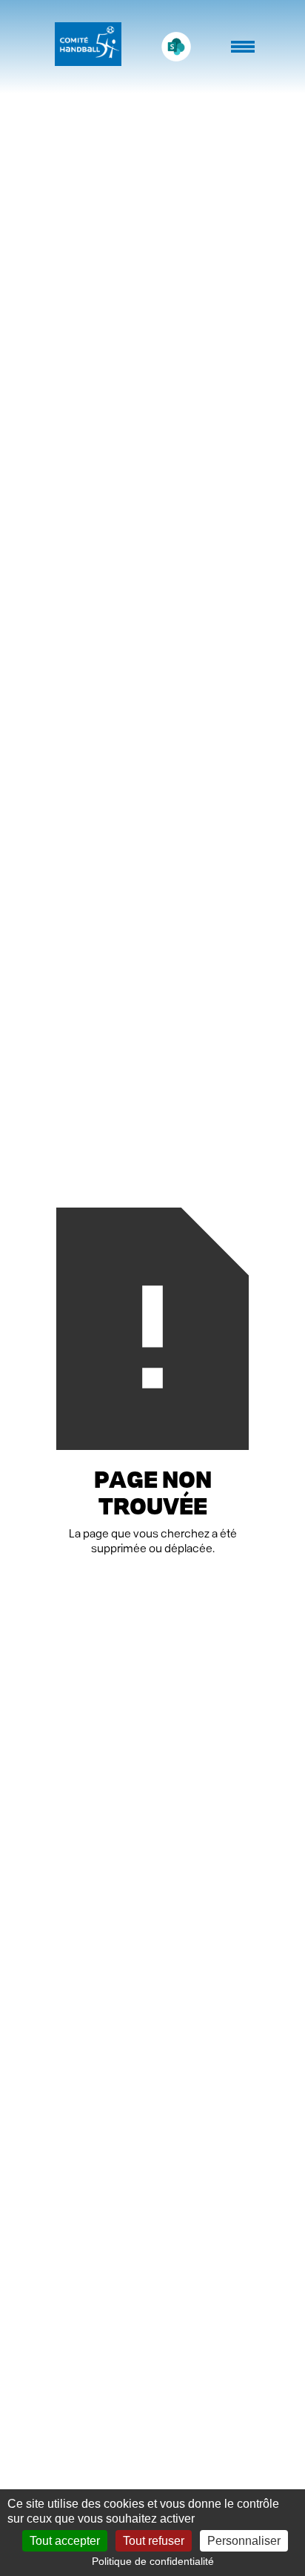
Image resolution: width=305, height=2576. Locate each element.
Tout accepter (65, 2541)
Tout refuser (154, 2541)
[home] (84, 47)
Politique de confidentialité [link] (153, 2561)
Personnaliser (244, 2541)
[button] (244, 54)
